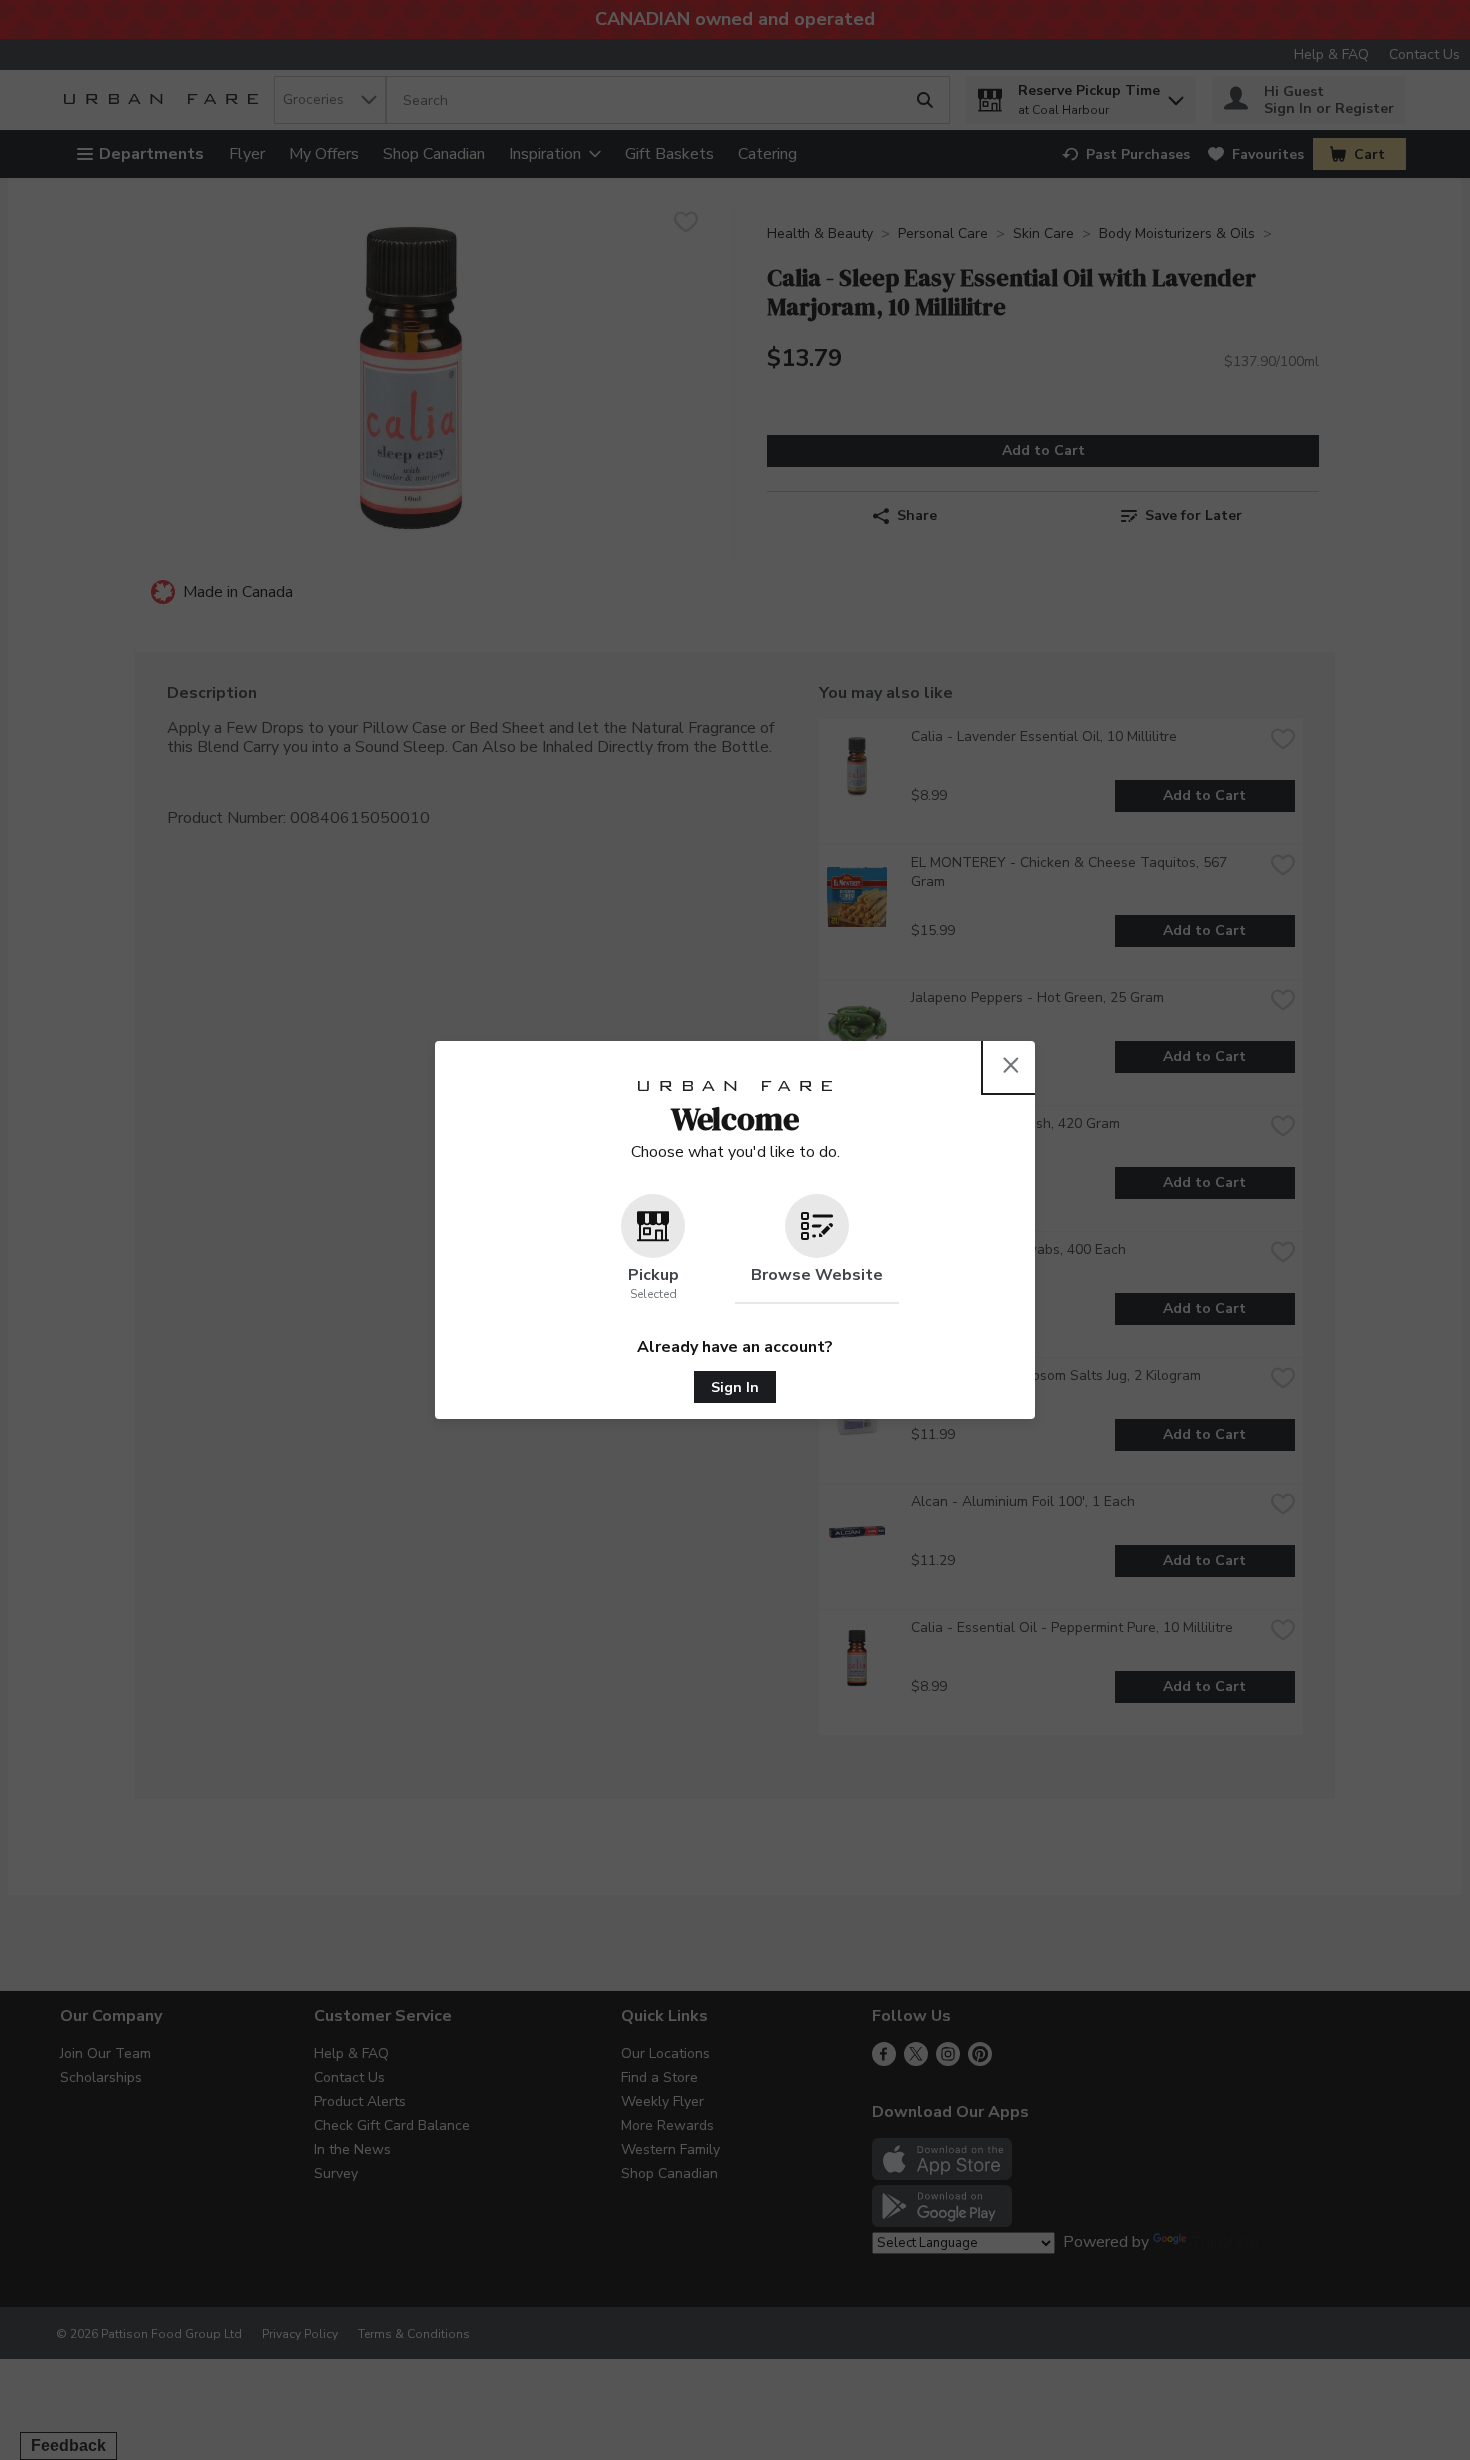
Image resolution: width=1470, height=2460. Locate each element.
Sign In (735, 1387)
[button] (653, 1249)
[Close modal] (1011, 1065)
